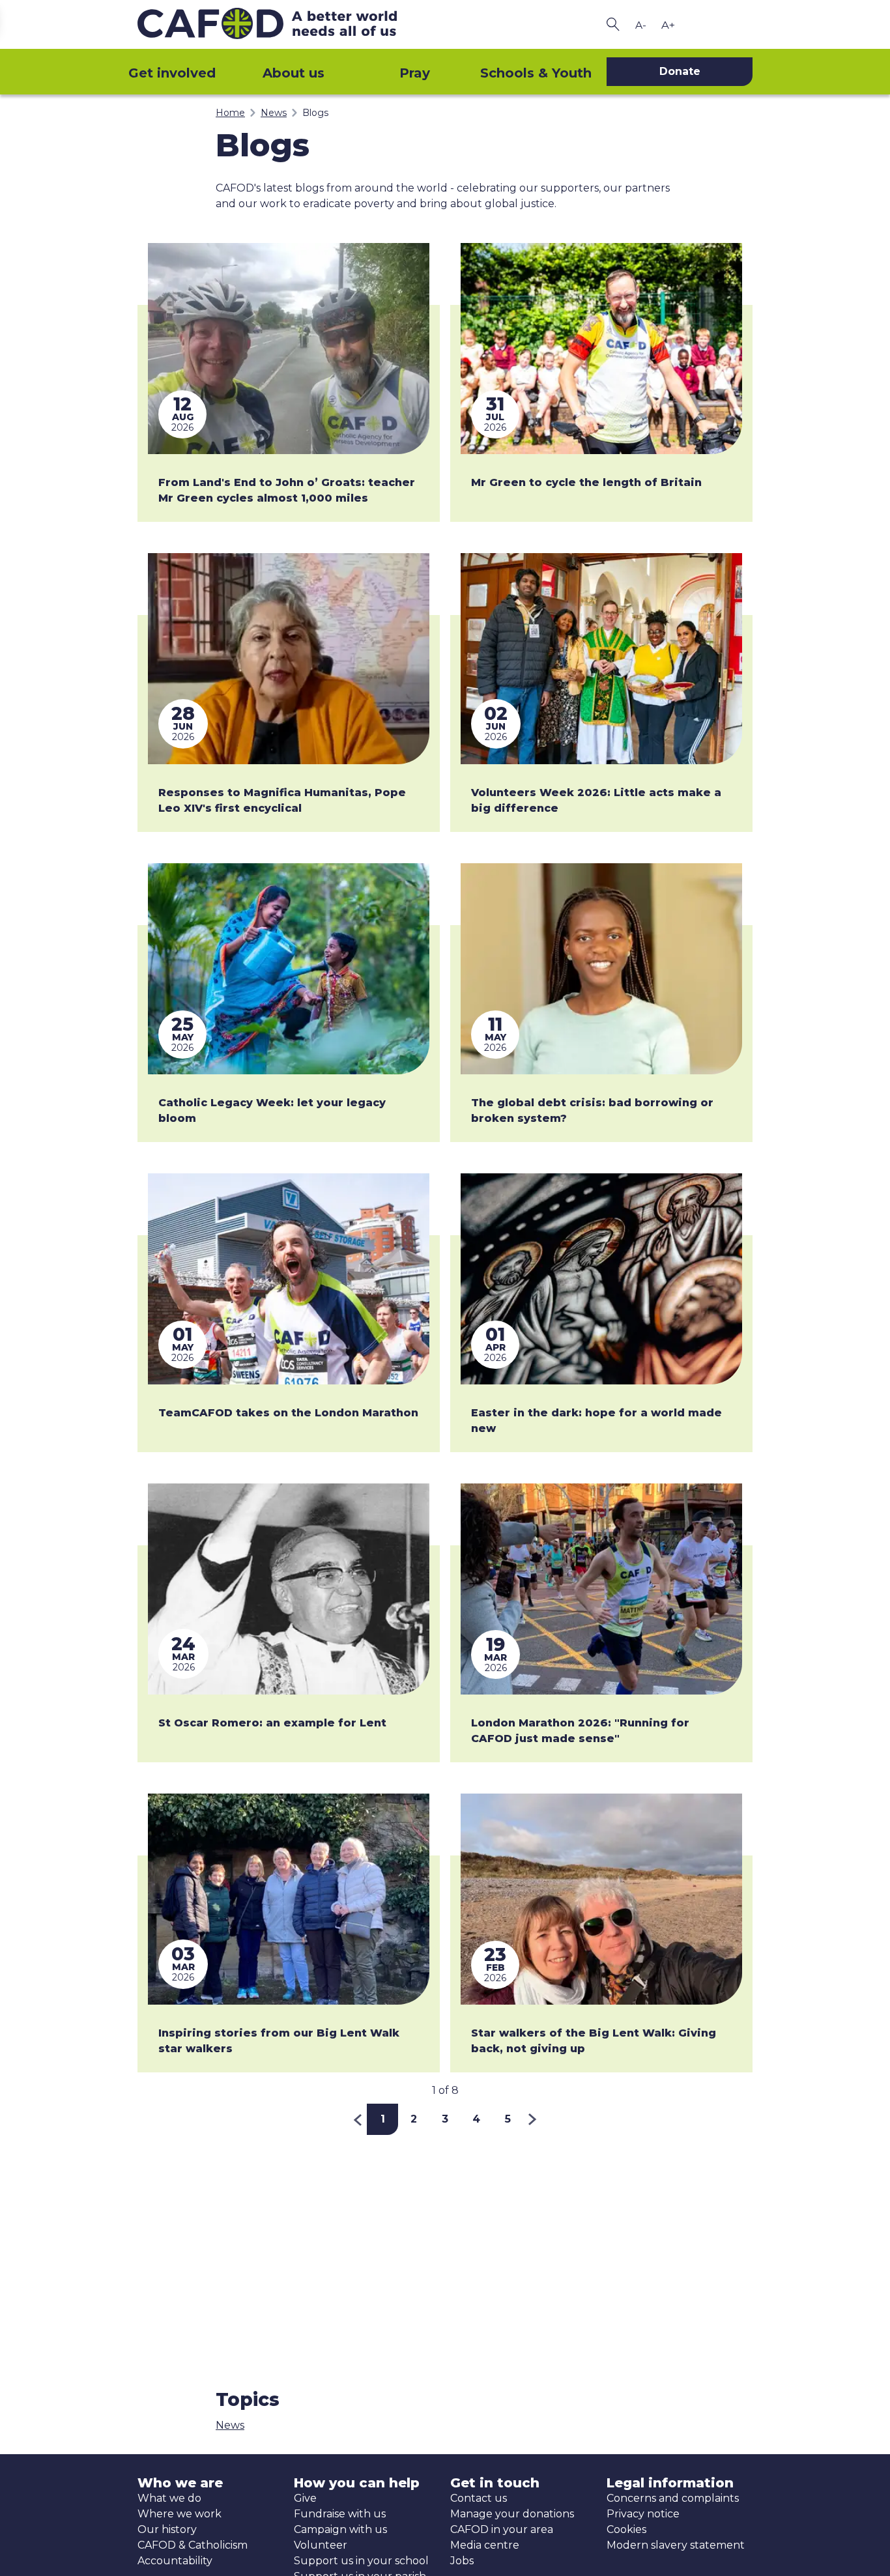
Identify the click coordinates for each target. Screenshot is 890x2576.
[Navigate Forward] (533, 2119)
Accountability (175, 2561)
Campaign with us (340, 2529)
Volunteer (321, 2545)
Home (230, 113)
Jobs (462, 2561)
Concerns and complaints (673, 2498)
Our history (167, 2529)
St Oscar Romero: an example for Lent (272, 1723)
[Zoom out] (640, 25)
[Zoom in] (668, 25)
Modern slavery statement (676, 2545)
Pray (415, 73)
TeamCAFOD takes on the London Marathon (288, 1413)
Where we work (179, 2514)
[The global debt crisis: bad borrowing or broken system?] (601, 969)
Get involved (172, 73)
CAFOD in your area (502, 2529)
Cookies (626, 2529)
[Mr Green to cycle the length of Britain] (601, 349)
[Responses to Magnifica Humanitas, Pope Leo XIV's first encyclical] (289, 659)
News (274, 113)
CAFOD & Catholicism (193, 2545)
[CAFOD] (289, 24)
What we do (169, 2498)
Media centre (485, 2545)
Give (305, 2498)
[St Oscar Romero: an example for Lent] (289, 1589)
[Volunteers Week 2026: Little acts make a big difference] (601, 659)
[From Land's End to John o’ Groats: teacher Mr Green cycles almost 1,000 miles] (289, 349)
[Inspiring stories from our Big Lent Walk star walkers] (289, 1899)
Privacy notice (643, 2514)
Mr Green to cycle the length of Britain (586, 482)
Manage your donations (512, 2514)
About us (294, 73)
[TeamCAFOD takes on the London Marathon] (289, 1279)
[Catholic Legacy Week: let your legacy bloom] (289, 969)
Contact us (479, 2498)
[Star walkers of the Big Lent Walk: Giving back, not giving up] (601, 1899)
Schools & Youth (536, 73)
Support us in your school (361, 2561)
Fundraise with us (340, 2514)
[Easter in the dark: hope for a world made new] (601, 1279)
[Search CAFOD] (613, 24)
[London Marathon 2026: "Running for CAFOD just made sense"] (601, 1589)
